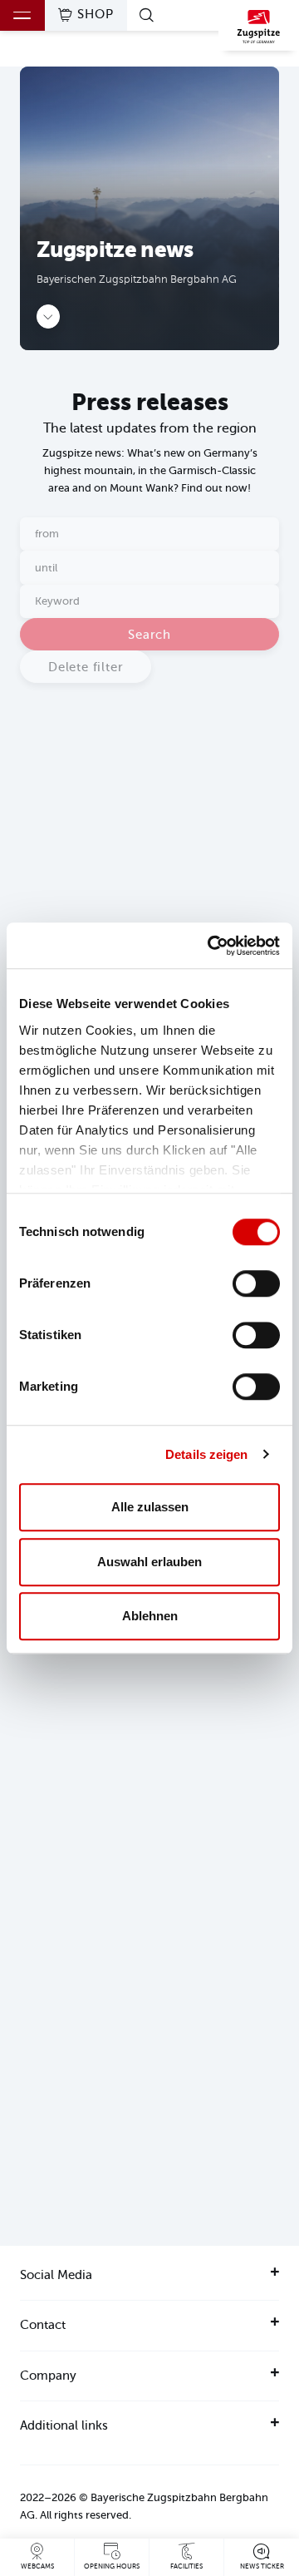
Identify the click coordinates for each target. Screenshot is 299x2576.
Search (149, 635)
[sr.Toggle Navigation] (22, 15)
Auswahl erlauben (149, 1562)
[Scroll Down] (48, 316)
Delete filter (86, 667)
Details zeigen (206, 1454)
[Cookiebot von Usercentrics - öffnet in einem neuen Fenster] (211, 946)
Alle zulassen (150, 1507)
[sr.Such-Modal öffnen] (149, 15)
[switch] (256, 1283)
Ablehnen (150, 1616)
